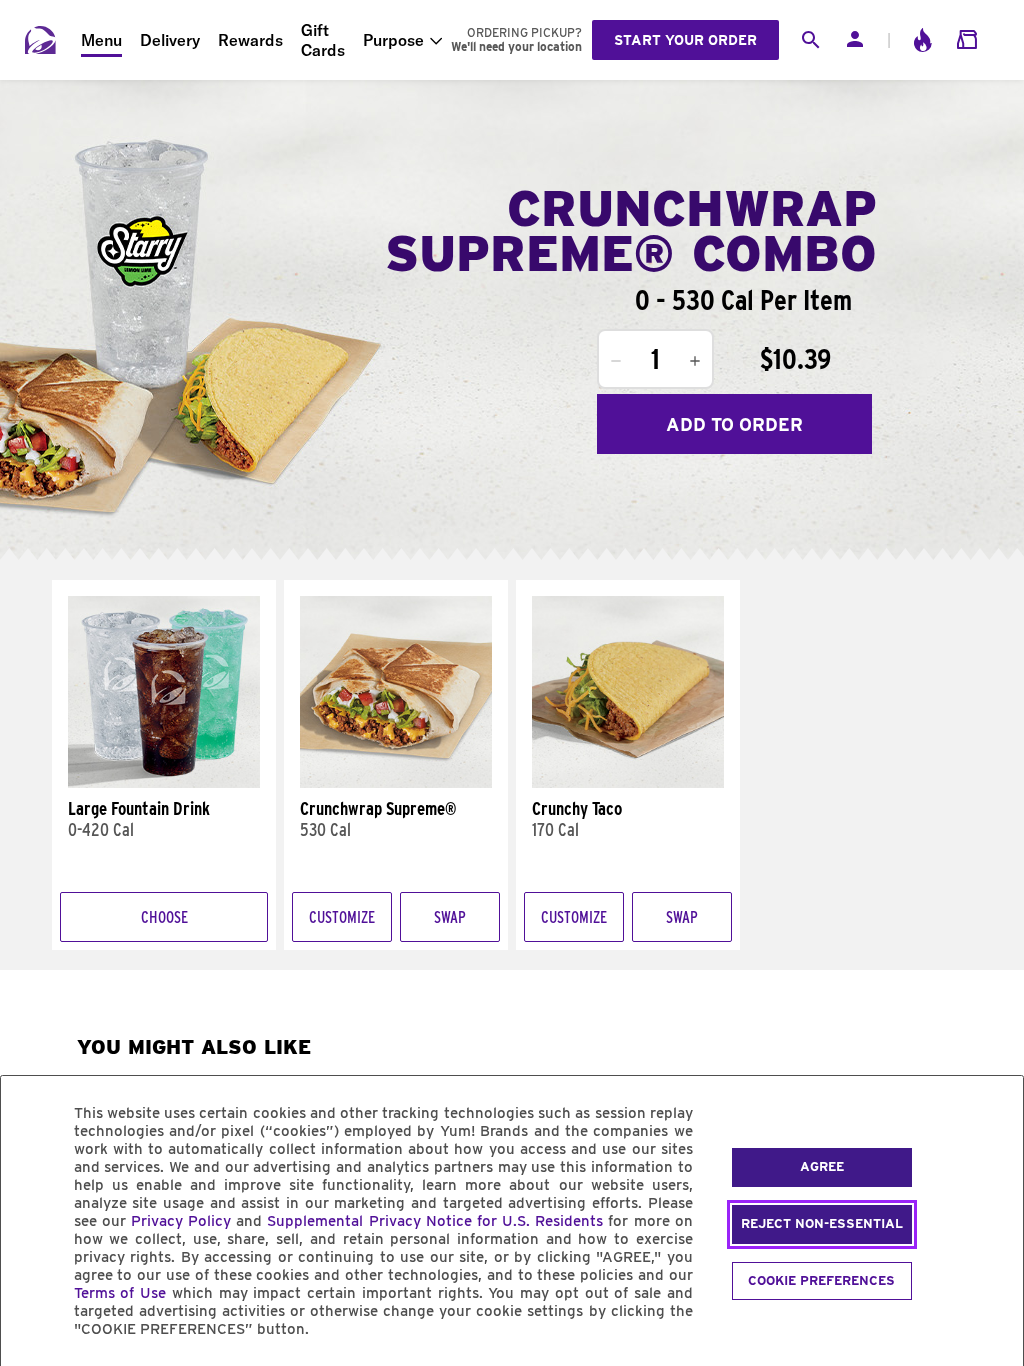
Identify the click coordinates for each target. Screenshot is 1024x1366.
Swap (450, 917)
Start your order (685, 40)
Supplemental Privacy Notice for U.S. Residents (435, 1221)
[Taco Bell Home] (41, 40)
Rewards (250, 40)
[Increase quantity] (695, 361)
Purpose (393, 40)
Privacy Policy (181, 1221)
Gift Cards (323, 40)
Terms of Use (120, 1293)
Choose (164, 917)
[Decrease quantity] (616, 361)
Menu (101, 40)
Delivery (170, 40)
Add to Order (734, 424)
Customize (342, 917)
